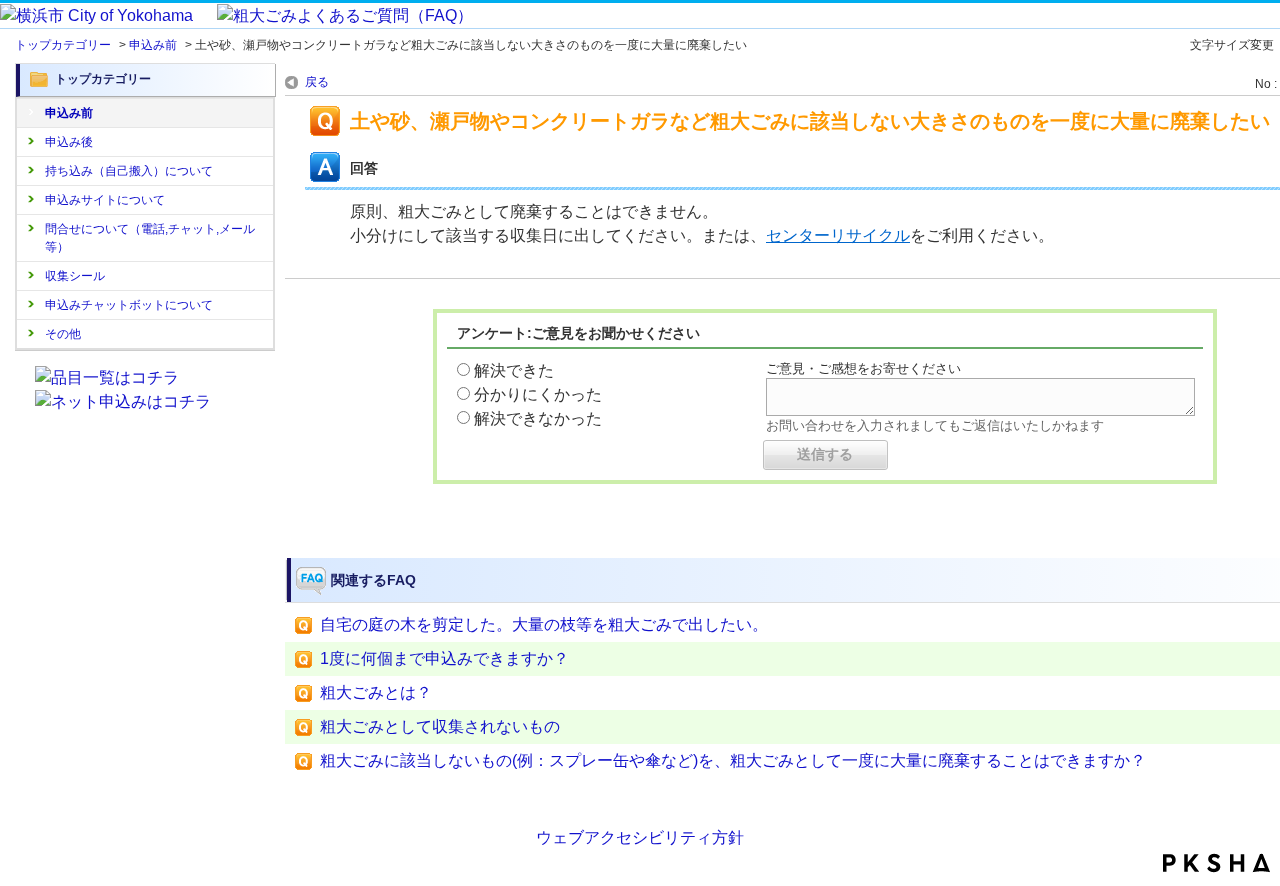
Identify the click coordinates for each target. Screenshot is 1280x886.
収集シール (75, 276)
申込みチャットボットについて (129, 305)
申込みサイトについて (105, 200)
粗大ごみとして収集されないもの (440, 726)
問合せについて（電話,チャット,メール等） (150, 238)
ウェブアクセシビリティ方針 (640, 837)
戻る (317, 82)
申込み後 (69, 142)
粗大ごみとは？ (376, 692)
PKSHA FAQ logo (1216, 863)
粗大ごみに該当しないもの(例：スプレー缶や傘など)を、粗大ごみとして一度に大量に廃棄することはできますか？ (733, 760)
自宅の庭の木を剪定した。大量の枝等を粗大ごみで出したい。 (544, 624)
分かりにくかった (538, 394)
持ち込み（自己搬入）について (129, 171)
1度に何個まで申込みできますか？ (444, 658)
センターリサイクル (838, 235)
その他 (63, 334)
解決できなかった (538, 418)
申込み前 (153, 45)
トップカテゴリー (63, 45)
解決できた (514, 370)
